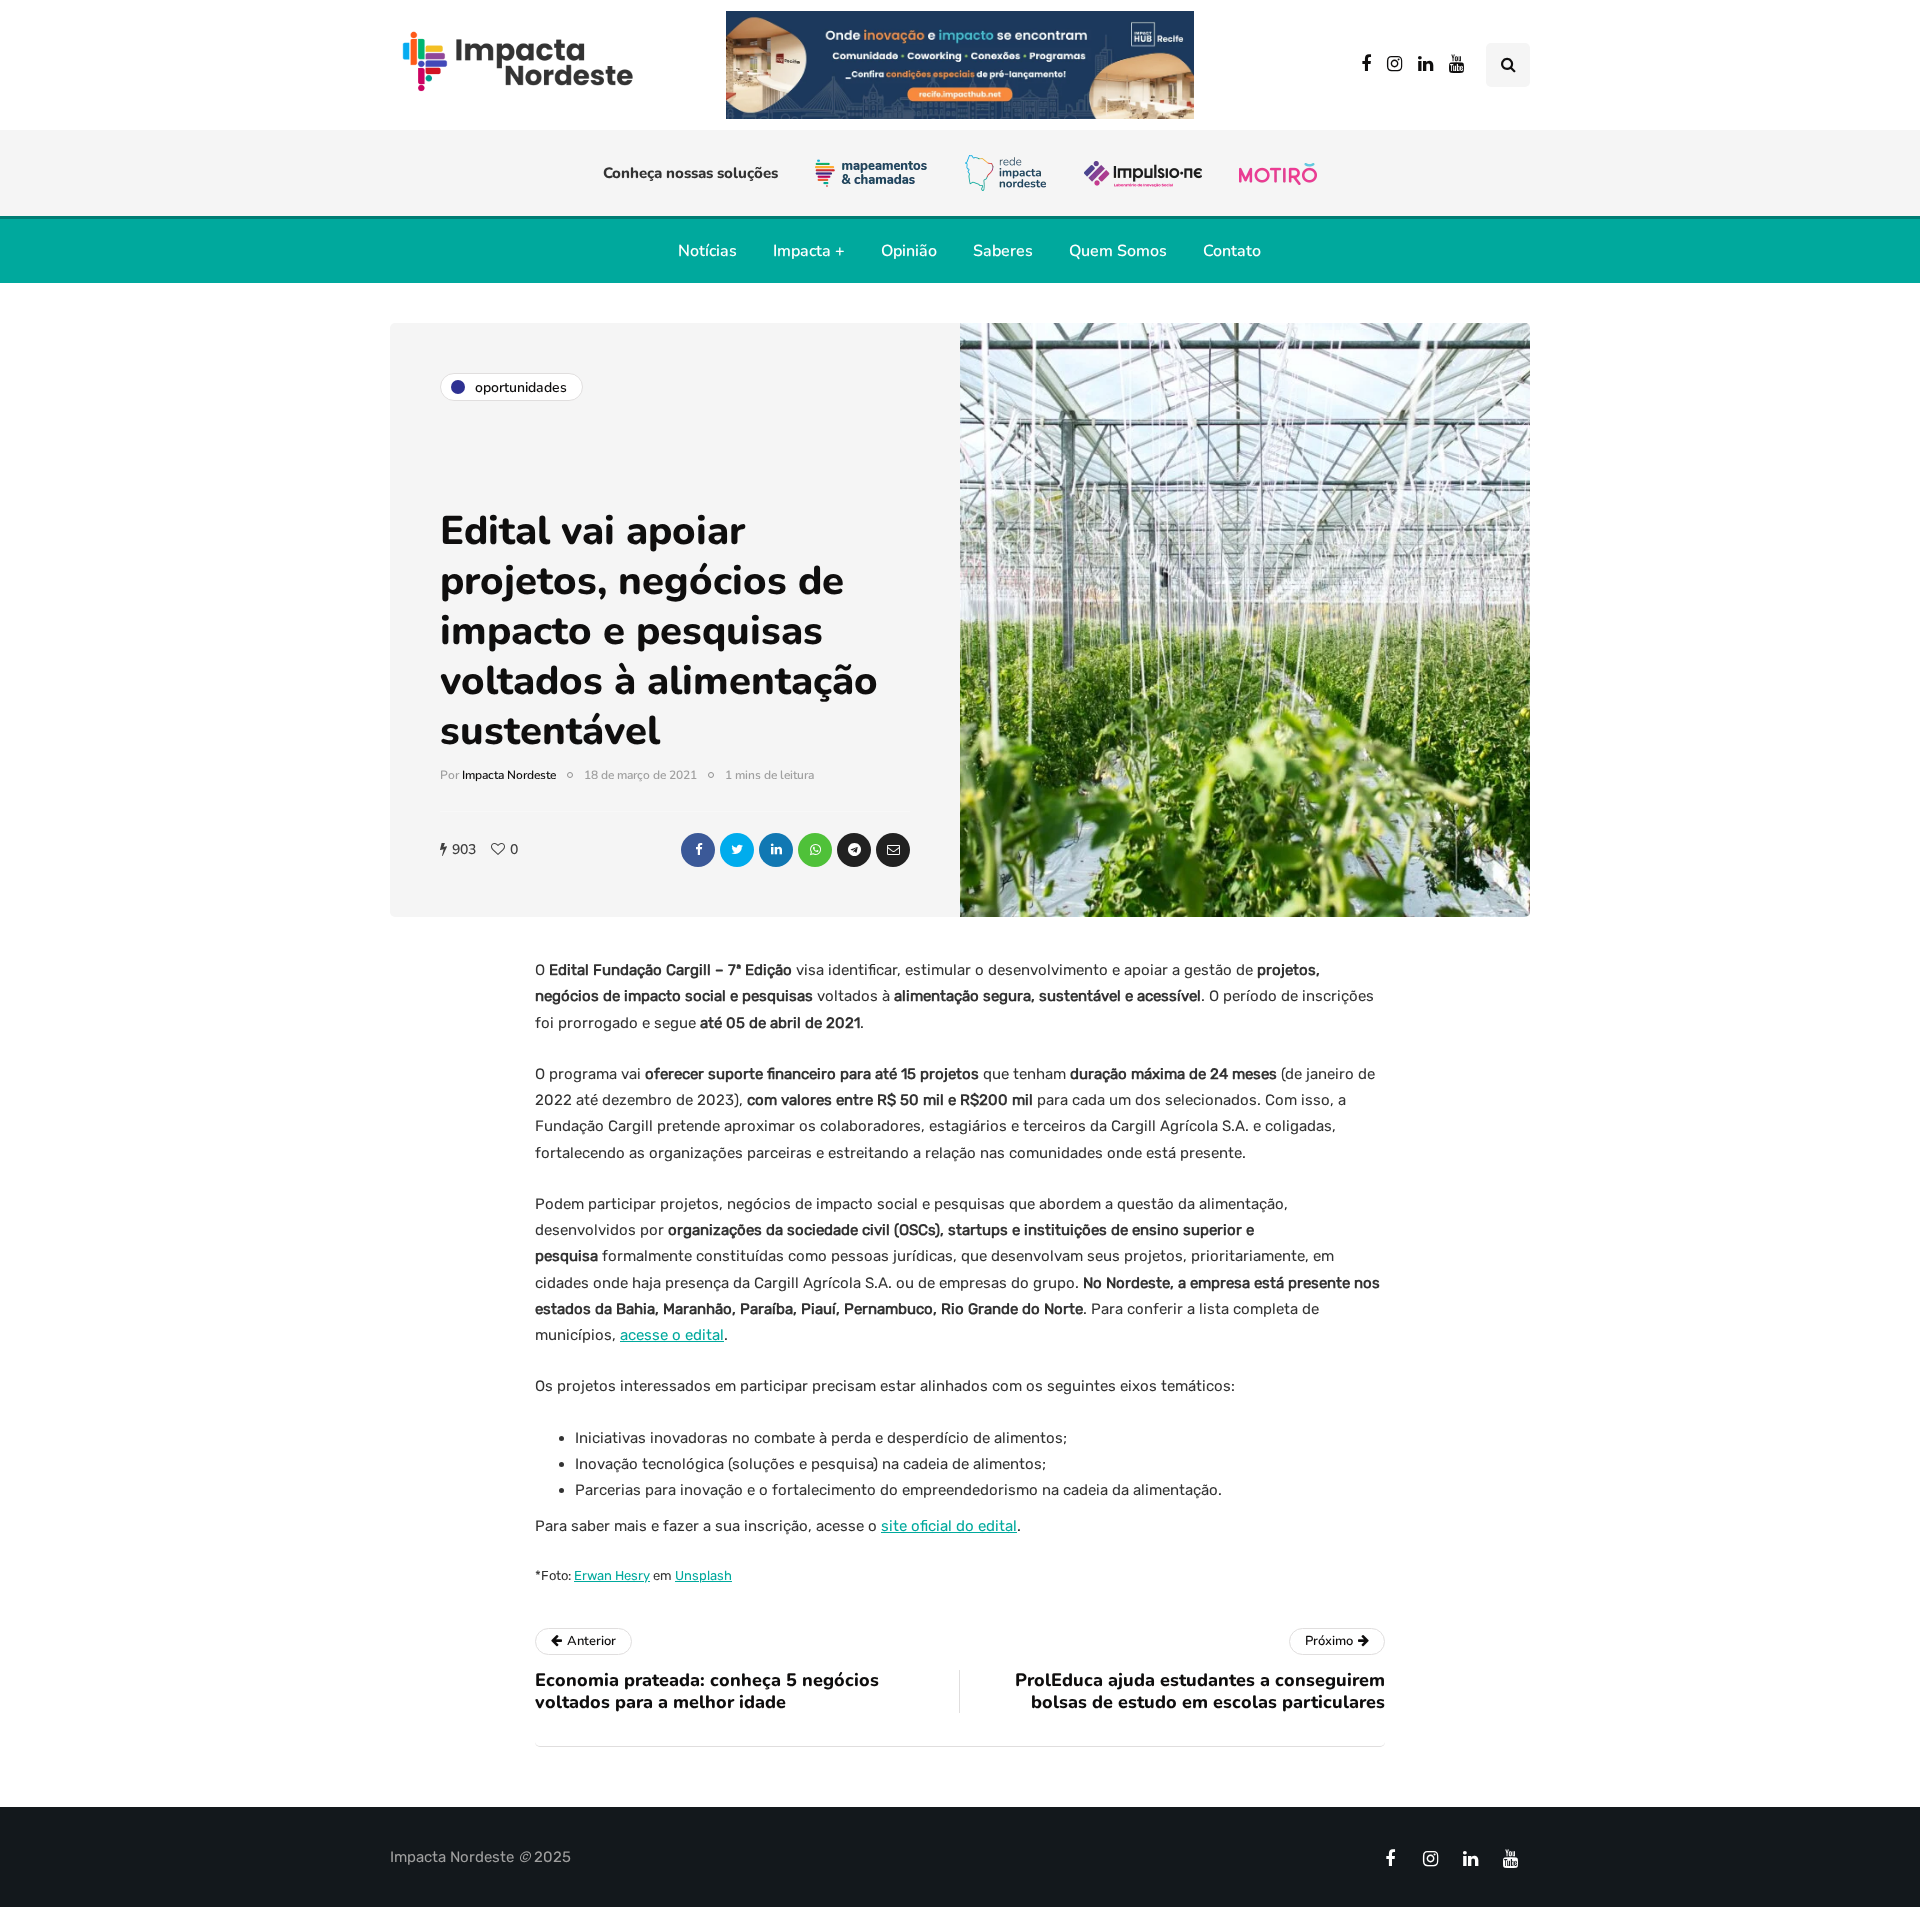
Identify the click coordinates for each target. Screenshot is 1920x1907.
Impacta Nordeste (509, 775)
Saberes (1003, 251)
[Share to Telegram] (854, 850)
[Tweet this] (737, 850)
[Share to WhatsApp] (815, 850)
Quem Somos (1118, 251)
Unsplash (703, 1575)
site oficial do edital (949, 1526)
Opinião (909, 251)
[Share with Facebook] (698, 850)
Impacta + (809, 251)
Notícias (707, 251)
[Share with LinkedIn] (776, 850)
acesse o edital (672, 1335)
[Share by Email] (893, 850)
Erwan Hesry (612, 1575)
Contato (1232, 251)
